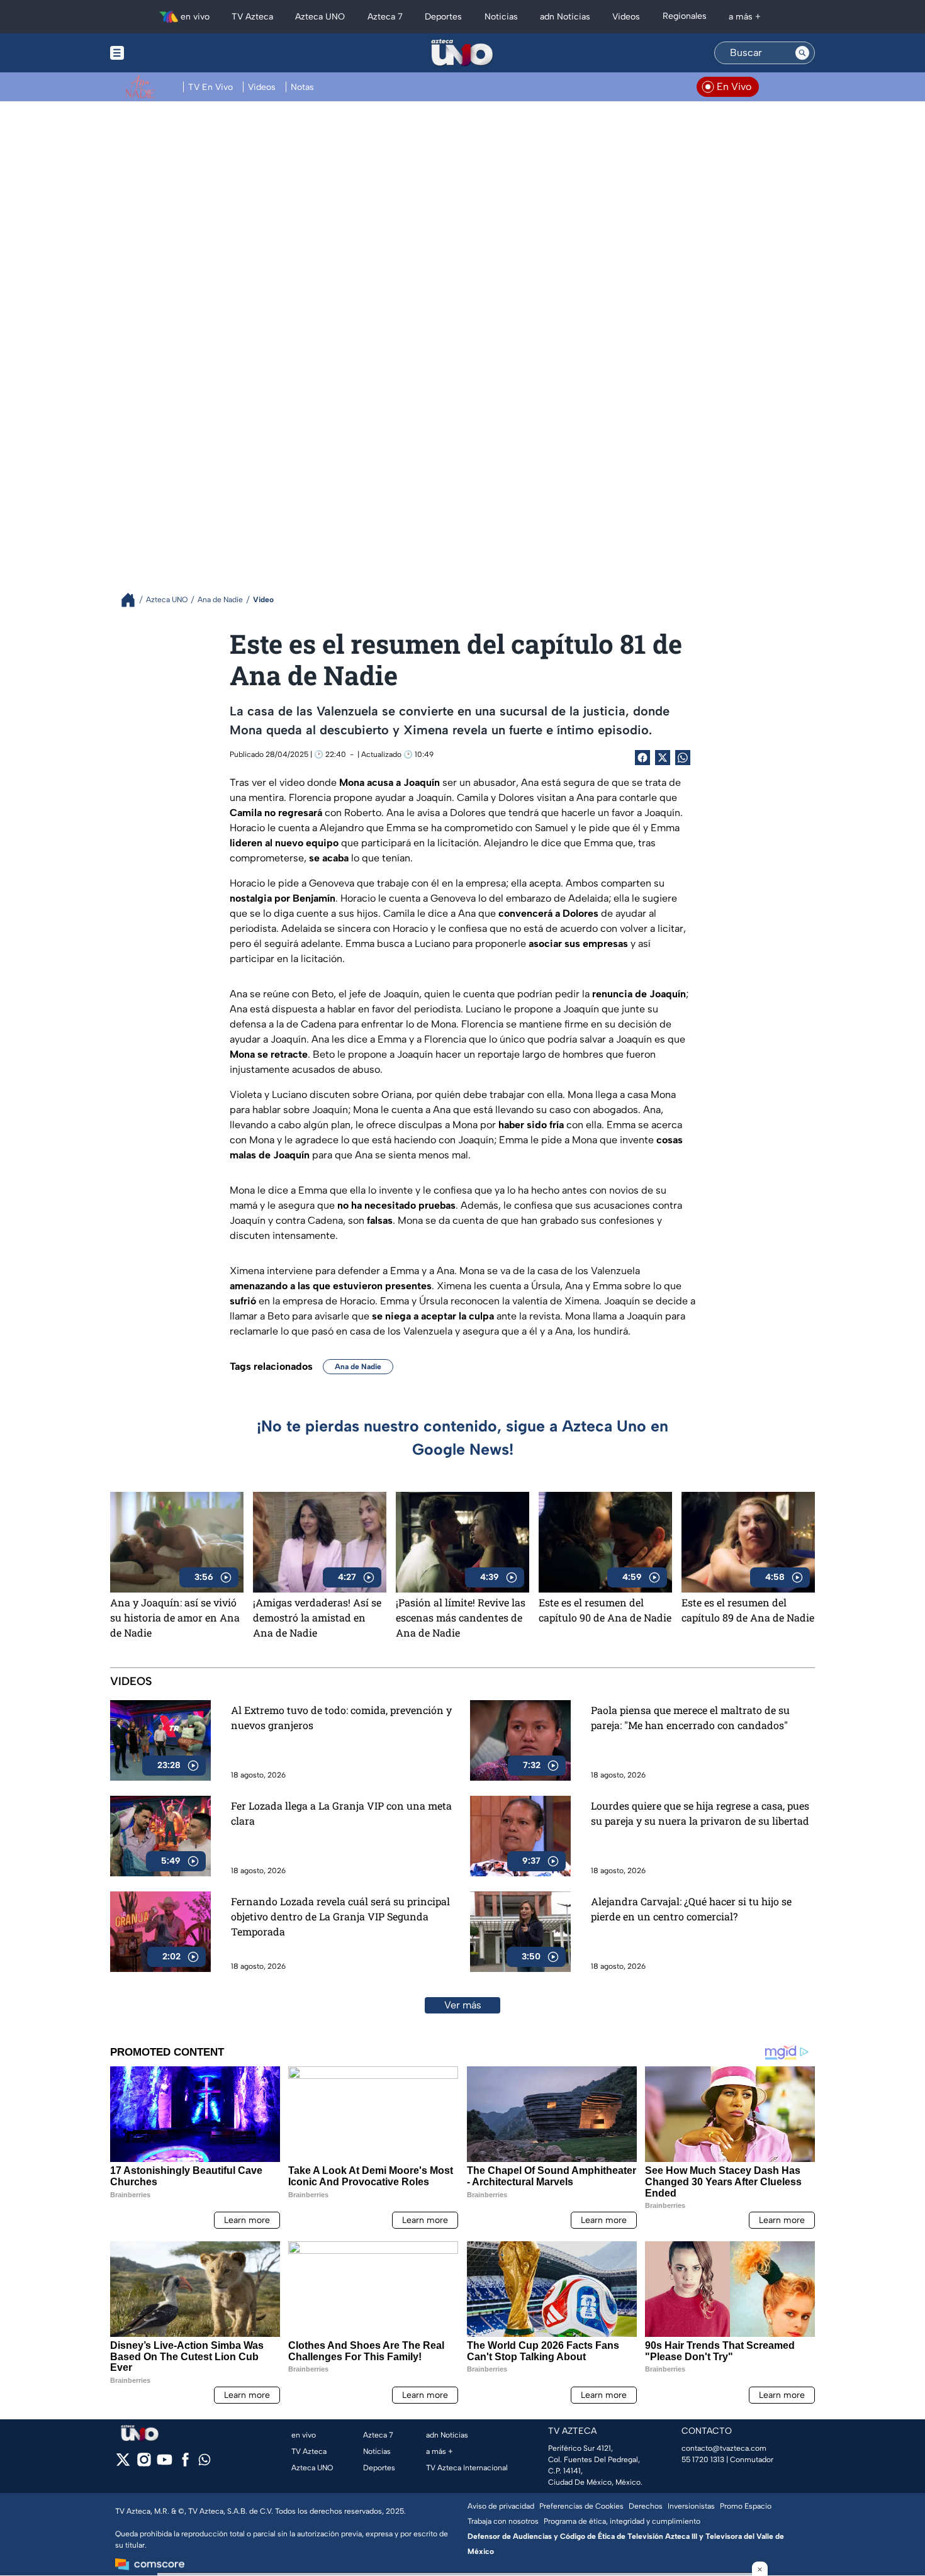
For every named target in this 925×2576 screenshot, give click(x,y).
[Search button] (802, 53)
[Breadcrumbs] (133, 600)
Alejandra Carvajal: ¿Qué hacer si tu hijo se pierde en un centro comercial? (691, 1909)
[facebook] (185, 2464)
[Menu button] (160, 53)
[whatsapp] (205, 2462)
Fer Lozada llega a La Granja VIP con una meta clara (341, 1813)
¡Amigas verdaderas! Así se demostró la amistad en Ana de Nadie (317, 1617)
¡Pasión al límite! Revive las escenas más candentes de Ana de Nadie (461, 1617)
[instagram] (144, 2464)
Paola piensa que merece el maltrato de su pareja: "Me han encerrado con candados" (690, 1717)
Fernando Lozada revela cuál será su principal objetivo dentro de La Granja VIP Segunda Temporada (340, 1916)
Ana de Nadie (358, 1367)
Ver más (463, 2005)
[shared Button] (683, 758)
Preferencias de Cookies (581, 2506)
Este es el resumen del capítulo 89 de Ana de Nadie (748, 1610)
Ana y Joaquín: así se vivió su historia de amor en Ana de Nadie (175, 1617)
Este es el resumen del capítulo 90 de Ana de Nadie (605, 1610)
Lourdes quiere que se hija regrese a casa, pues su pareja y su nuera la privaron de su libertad (700, 1813)
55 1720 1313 (703, 2460)
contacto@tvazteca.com (724, 2448)
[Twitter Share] (663, 758)
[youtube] (165, 2464)
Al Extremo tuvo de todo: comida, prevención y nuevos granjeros (341, 1717)
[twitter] (123, 2464)
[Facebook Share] (642, 758)
